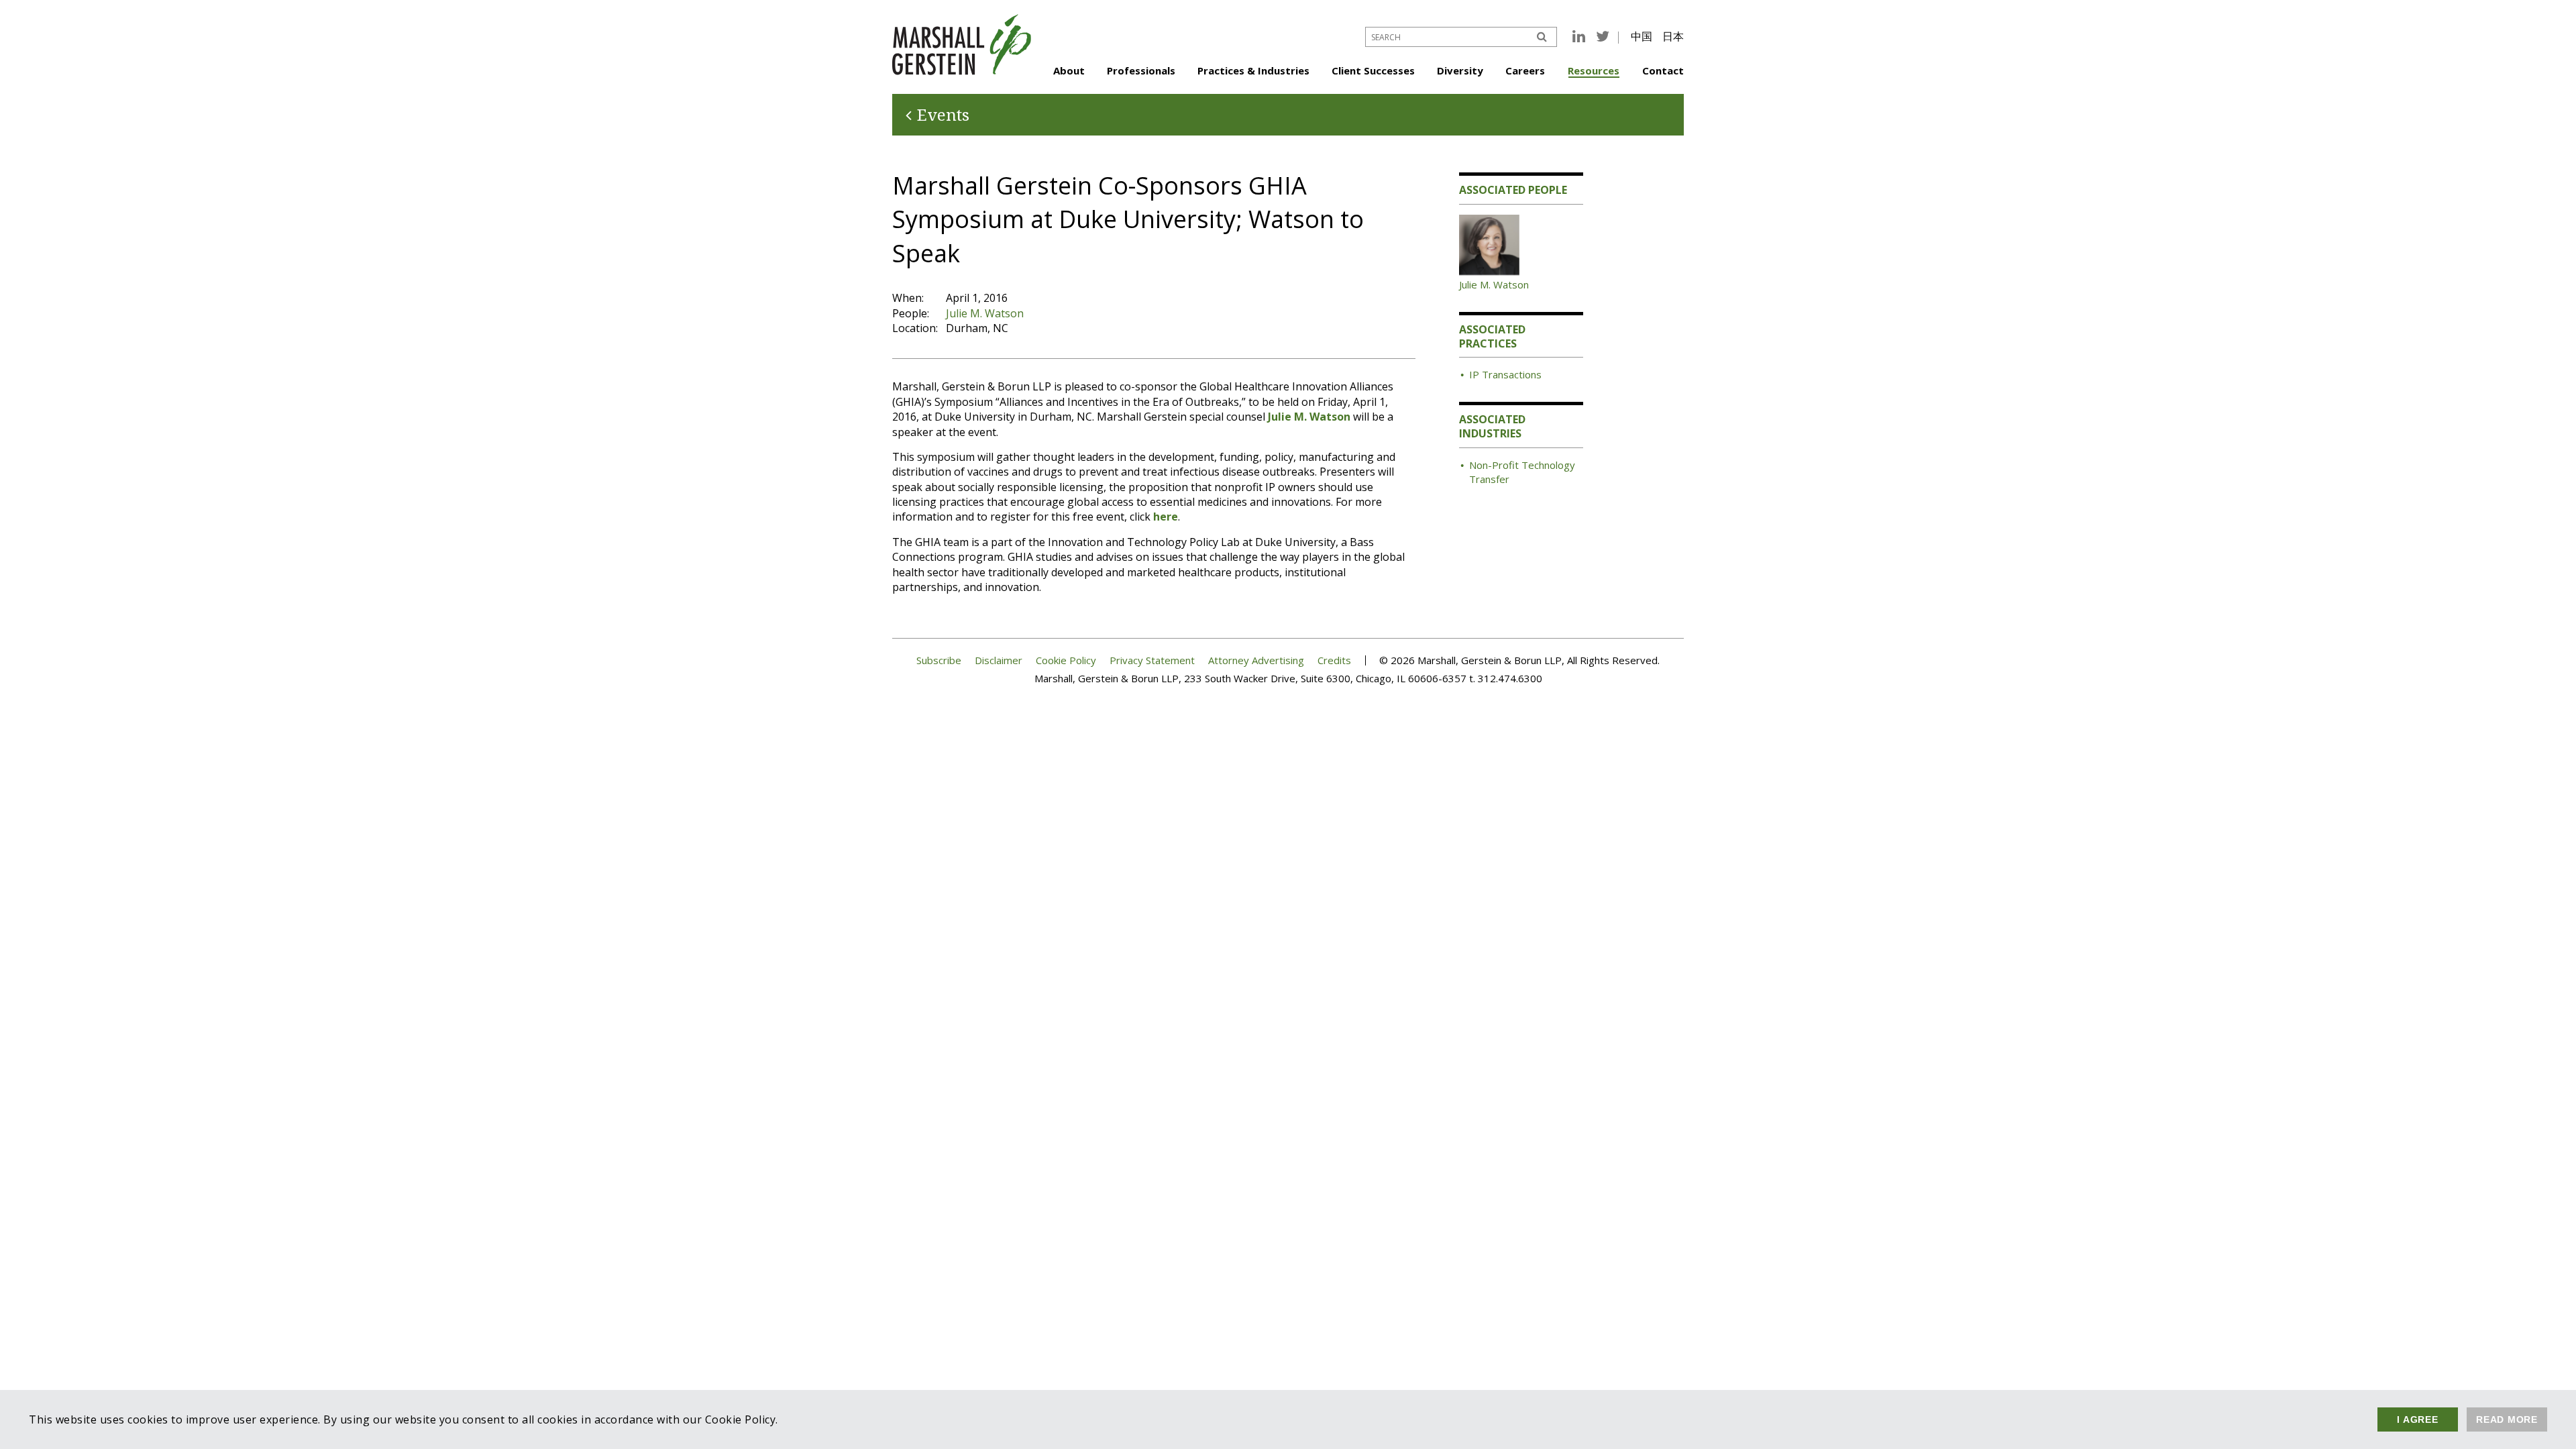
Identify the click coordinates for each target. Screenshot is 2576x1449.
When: (908, 298)
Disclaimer (999, 660)
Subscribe (939, 660)
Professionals (1141, 70)
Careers (1525, 70)
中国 (1642, 36)
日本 (1673, 36)
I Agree (2417, 1419)
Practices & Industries (1253, 70)
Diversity (1460, 70)
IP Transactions (1505, 374)
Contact (1663, 70)
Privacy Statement (1152, 660)
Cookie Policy (1066, 660)
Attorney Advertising (1256, 660)
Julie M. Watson (985, 313)
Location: (915, 328)
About (1069, 70)
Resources (1594, 70)
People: (911, 313)
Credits (1334, 660)
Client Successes (1373, 70)
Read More (2507, 1419)
